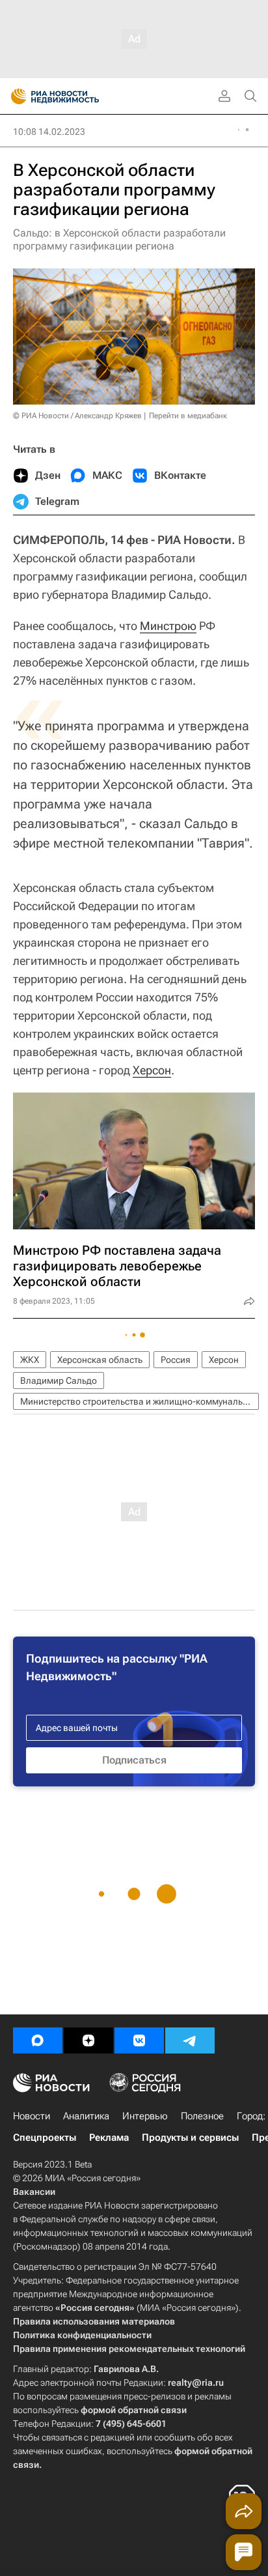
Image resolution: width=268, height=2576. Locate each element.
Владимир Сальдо (59, 1381)
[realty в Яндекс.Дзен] (88, 2040)
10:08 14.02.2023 (49, 132)
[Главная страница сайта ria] (15, 96)
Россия (176, 1360)
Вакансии (34, 2192)
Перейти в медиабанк (188, 416)
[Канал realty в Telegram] (190, 2040)
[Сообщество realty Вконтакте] (139, 2040)
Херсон (152, 1070)
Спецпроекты (45, 2138)
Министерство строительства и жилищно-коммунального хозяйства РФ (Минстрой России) (140, 1401)
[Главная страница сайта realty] (78, 96)
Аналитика (86, 2116)
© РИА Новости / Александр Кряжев (77, 416)
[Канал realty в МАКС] (38, 2040)
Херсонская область (100, 1360)
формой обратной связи (134, 2410)
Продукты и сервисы (190, 2138)
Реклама (109, 2138)
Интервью (145, 2116)
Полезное (202, 2116)
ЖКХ (30, 1360)
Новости (32, 2116)
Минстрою (168, 626)
